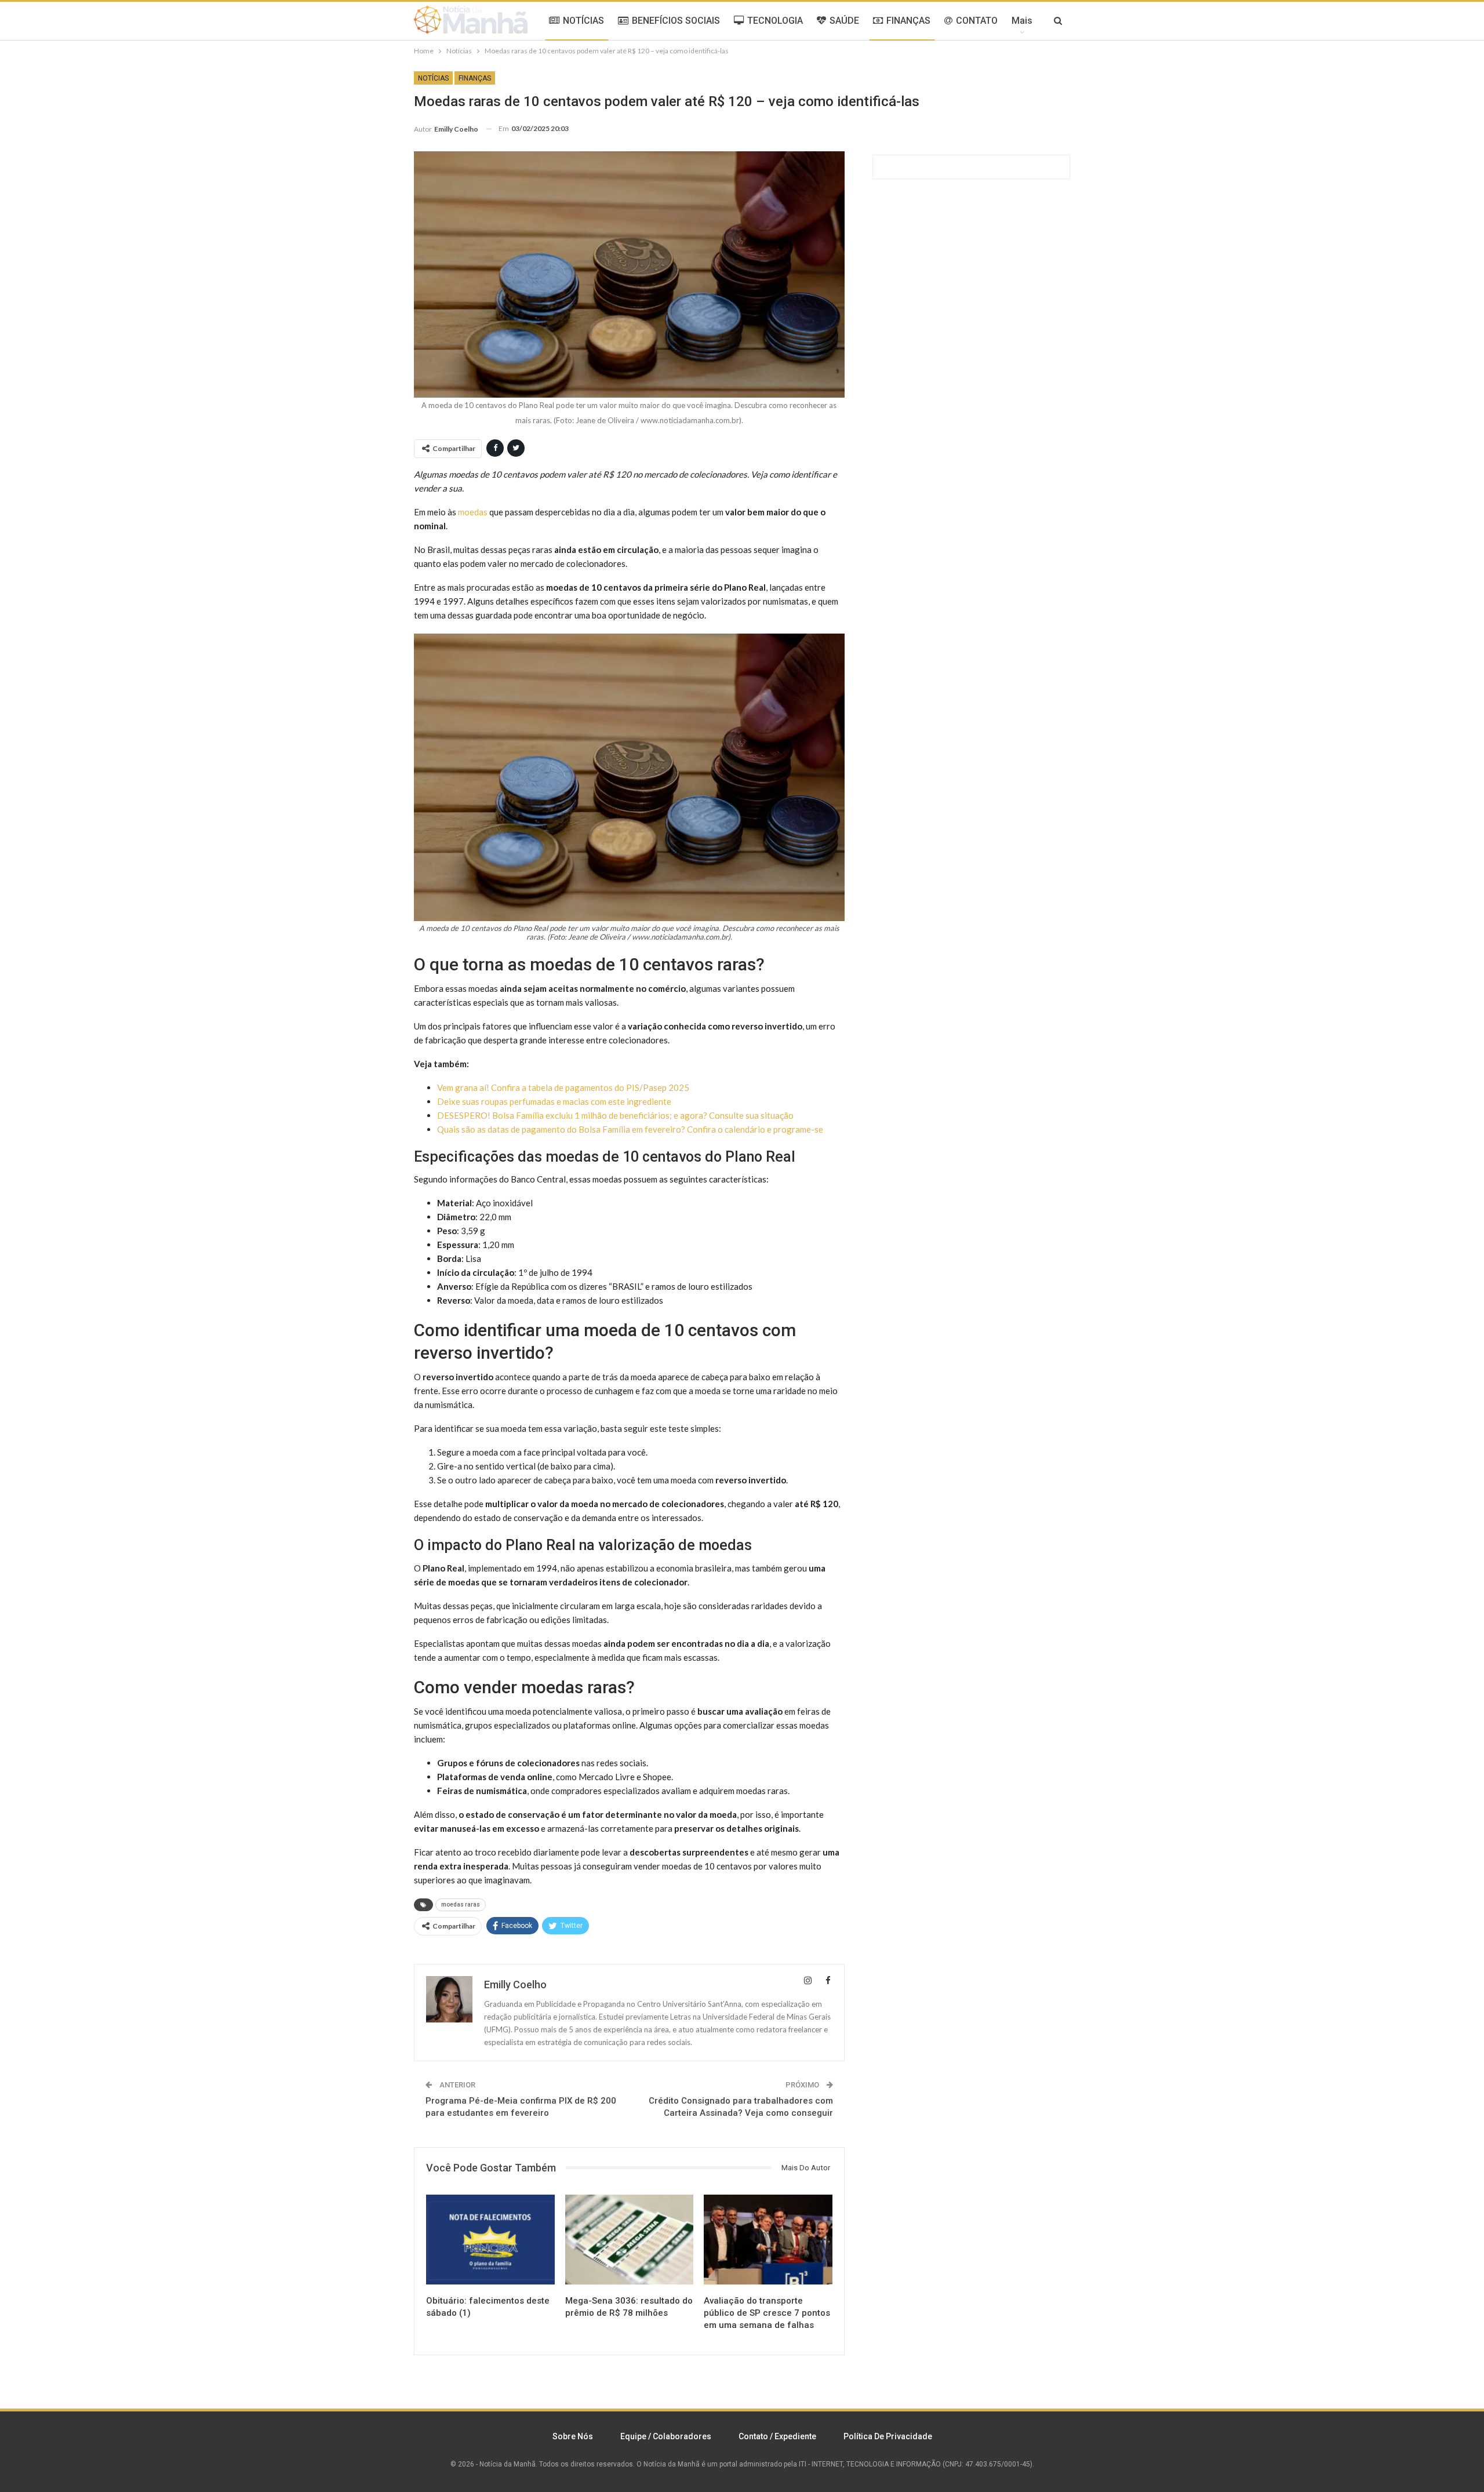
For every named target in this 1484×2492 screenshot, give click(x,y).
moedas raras (461, 1905)
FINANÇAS (908, 21)
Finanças (475, 78)
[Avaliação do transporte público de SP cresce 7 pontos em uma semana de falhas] (768, 2240)
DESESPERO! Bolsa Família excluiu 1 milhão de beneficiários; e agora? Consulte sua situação (615, 1115)
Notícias (433, 78)
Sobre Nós (573, 2436)
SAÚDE (844, 21)
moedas (473, 512)
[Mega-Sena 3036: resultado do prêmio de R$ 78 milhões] (630, 2240)
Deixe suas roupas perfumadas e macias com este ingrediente (554, 1101)
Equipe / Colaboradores (666, 2436)
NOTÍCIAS (583, 21)
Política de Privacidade (888, 2436)
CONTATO (977, 21)
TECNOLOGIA (775, 21)
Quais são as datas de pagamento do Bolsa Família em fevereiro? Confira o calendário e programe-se (630, 1129)
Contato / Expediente (777, 2436)
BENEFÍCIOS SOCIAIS (676, 21)
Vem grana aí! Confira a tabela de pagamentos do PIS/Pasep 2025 (563, 1087)
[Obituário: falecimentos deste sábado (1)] (490, 2240)
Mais (1022, 21)
